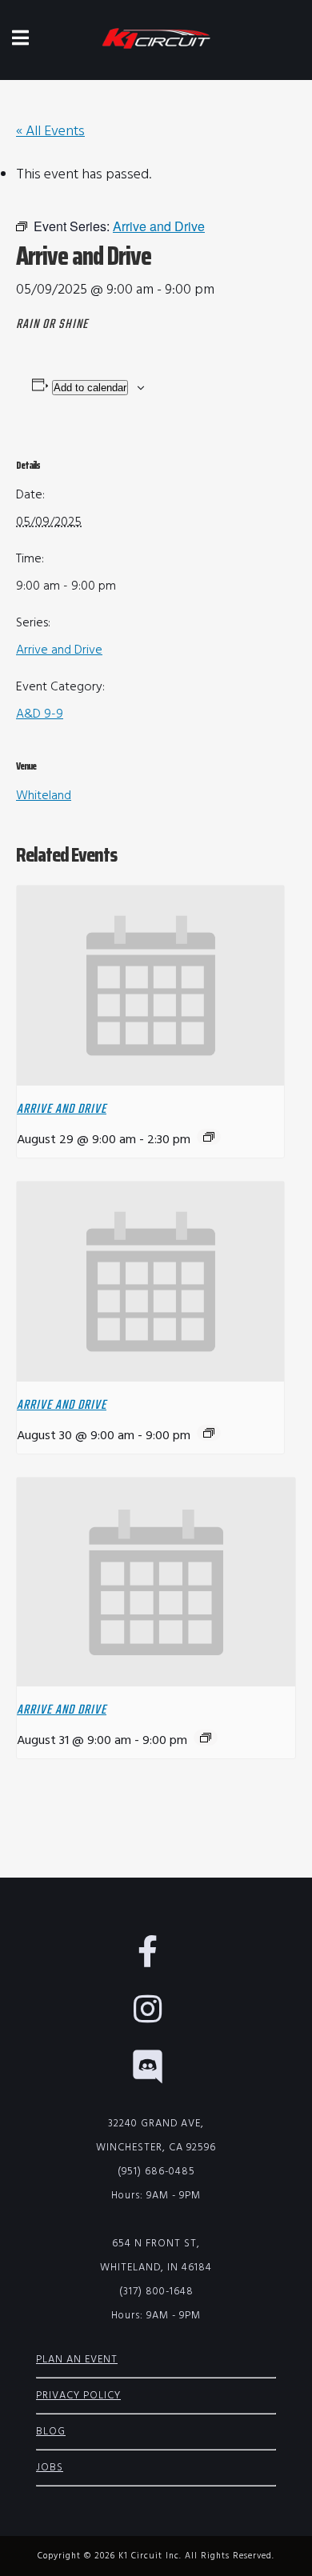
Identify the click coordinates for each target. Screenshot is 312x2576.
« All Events (50, 132)
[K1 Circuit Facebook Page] (156, 1960)
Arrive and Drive (59, 650)
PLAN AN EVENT (77, 2360)
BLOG (51, 2432)
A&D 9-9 (40, 714)
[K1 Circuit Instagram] (156, 2018)
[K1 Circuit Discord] (156, 2076)
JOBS (50, 2468)
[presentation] (150, 986)
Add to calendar (90, 388)
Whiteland (44, 796)
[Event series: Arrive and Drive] (209, 1137)
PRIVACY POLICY (78, 2396)
